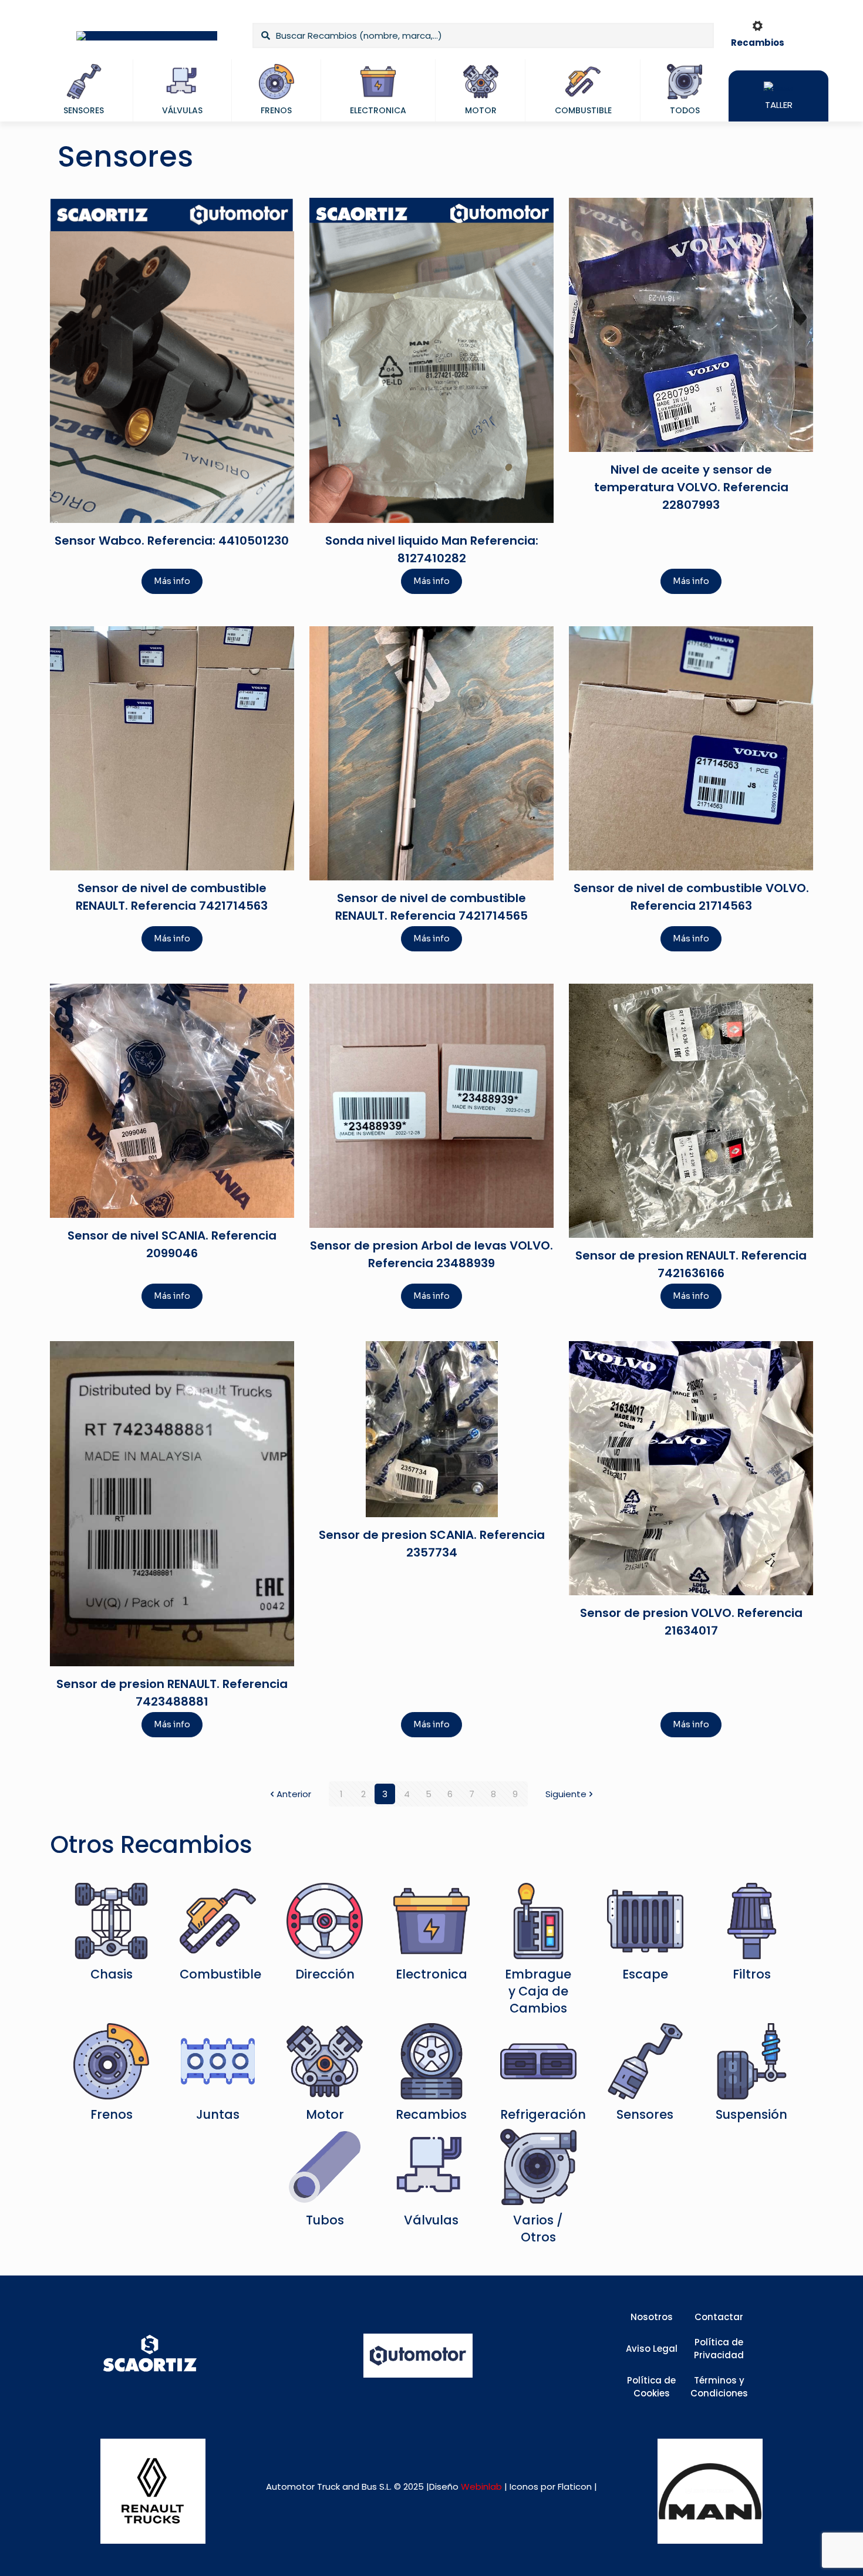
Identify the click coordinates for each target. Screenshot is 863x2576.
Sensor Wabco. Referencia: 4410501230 (172, 541)
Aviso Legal (652, 2349)
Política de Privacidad (719, 2349)
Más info (172, 581)
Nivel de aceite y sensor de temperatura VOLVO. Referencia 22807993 (691, 487)
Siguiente (566, 1794)
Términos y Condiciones (719, 2387)
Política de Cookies (651, 2387)
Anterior (294, 1794)
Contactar (719, 2317)
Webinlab (483, 2486)
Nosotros (652, 2317)
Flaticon (575, 2486)
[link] (153, 2491)
